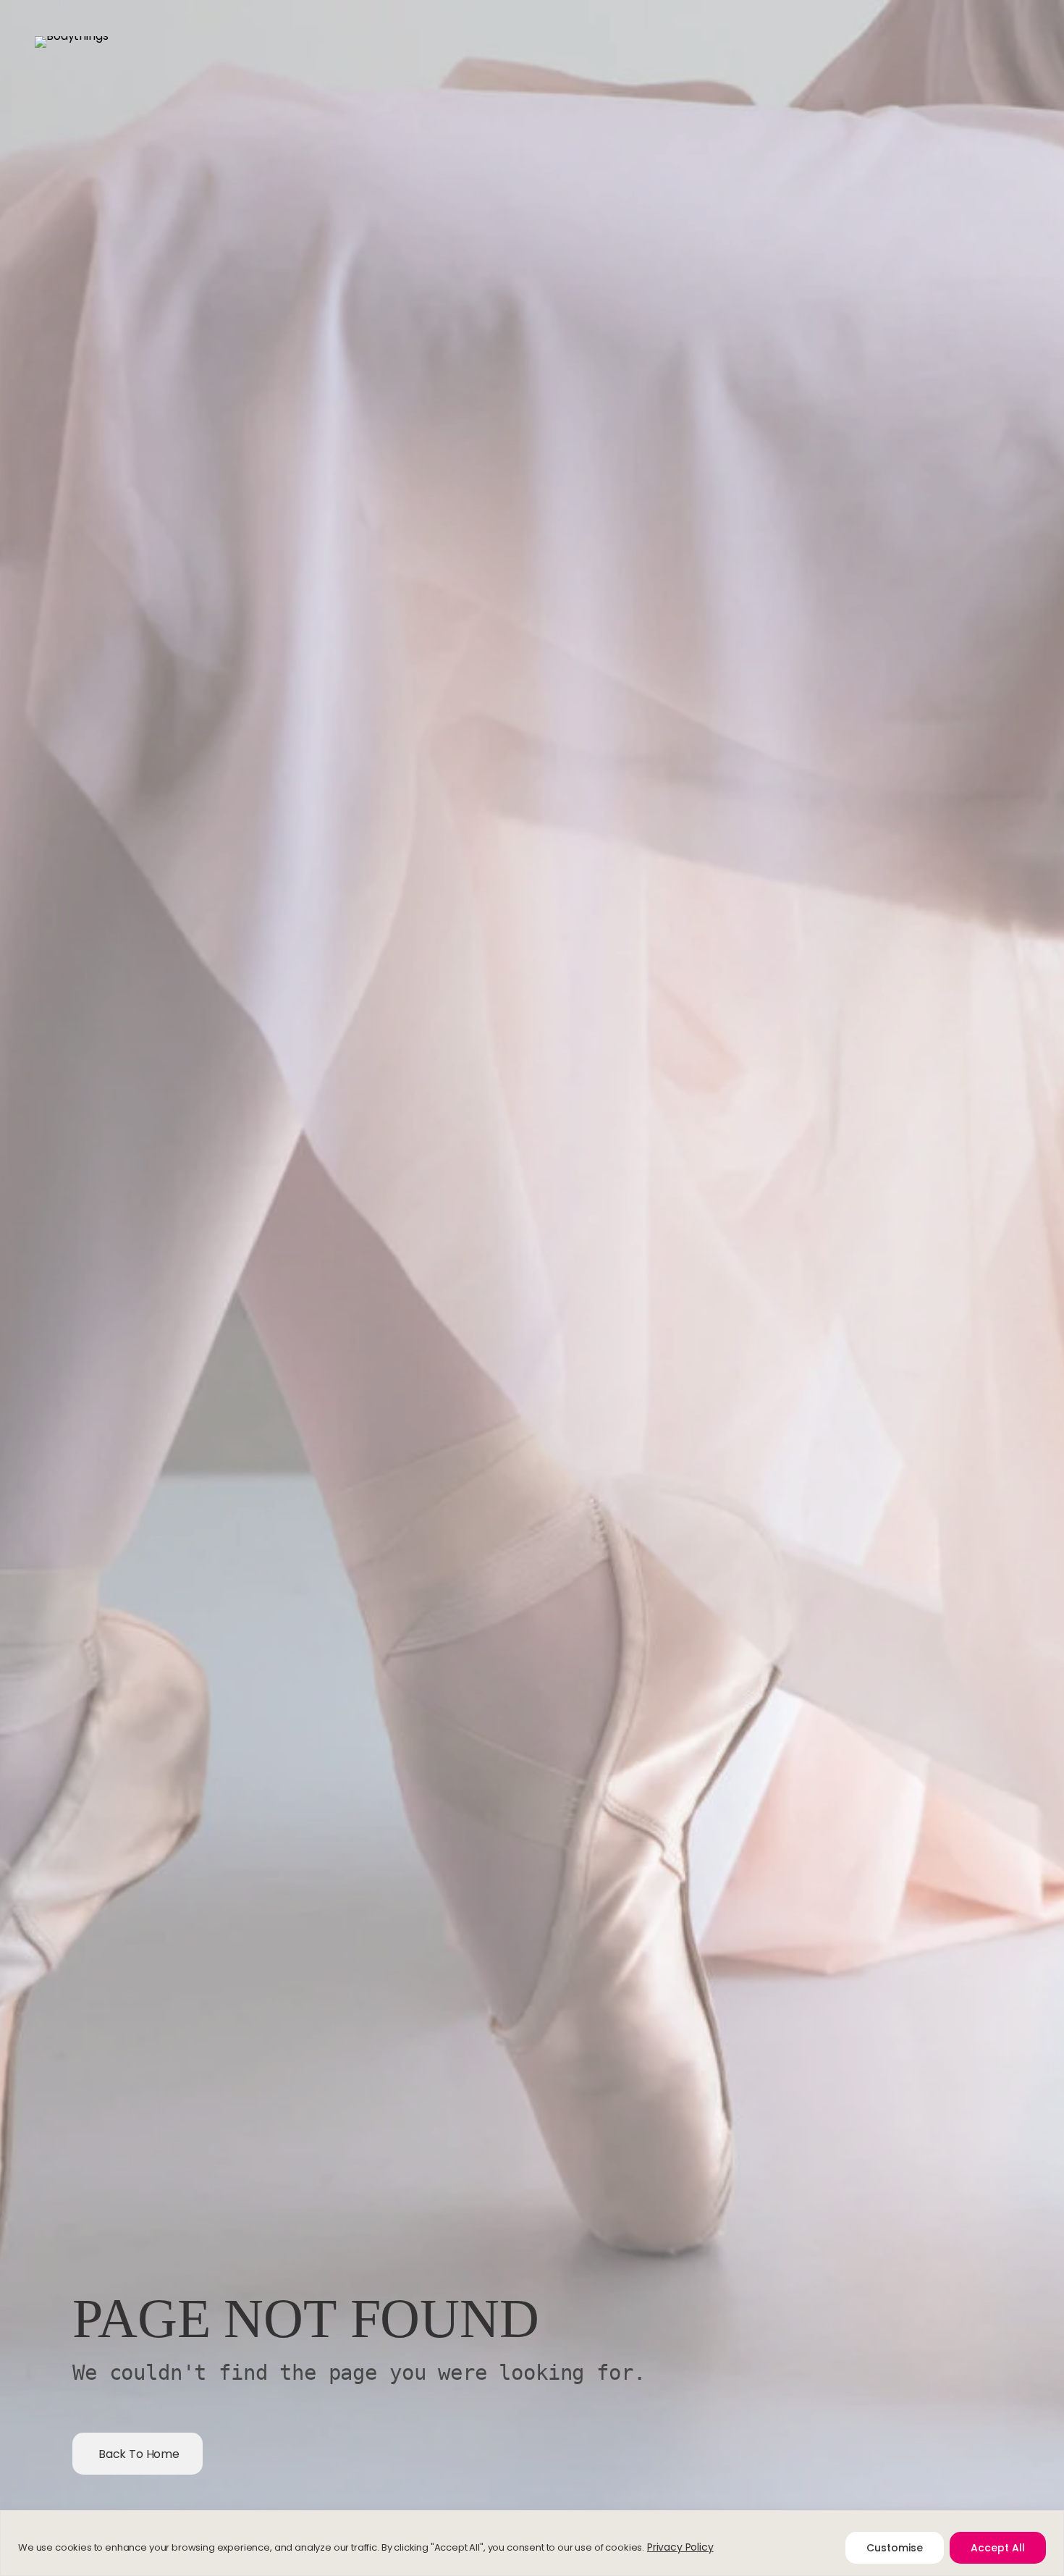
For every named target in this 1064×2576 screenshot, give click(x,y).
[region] (532, 2543)
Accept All (998, 2548)
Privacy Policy (680, 2547)
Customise (895, 2548)
